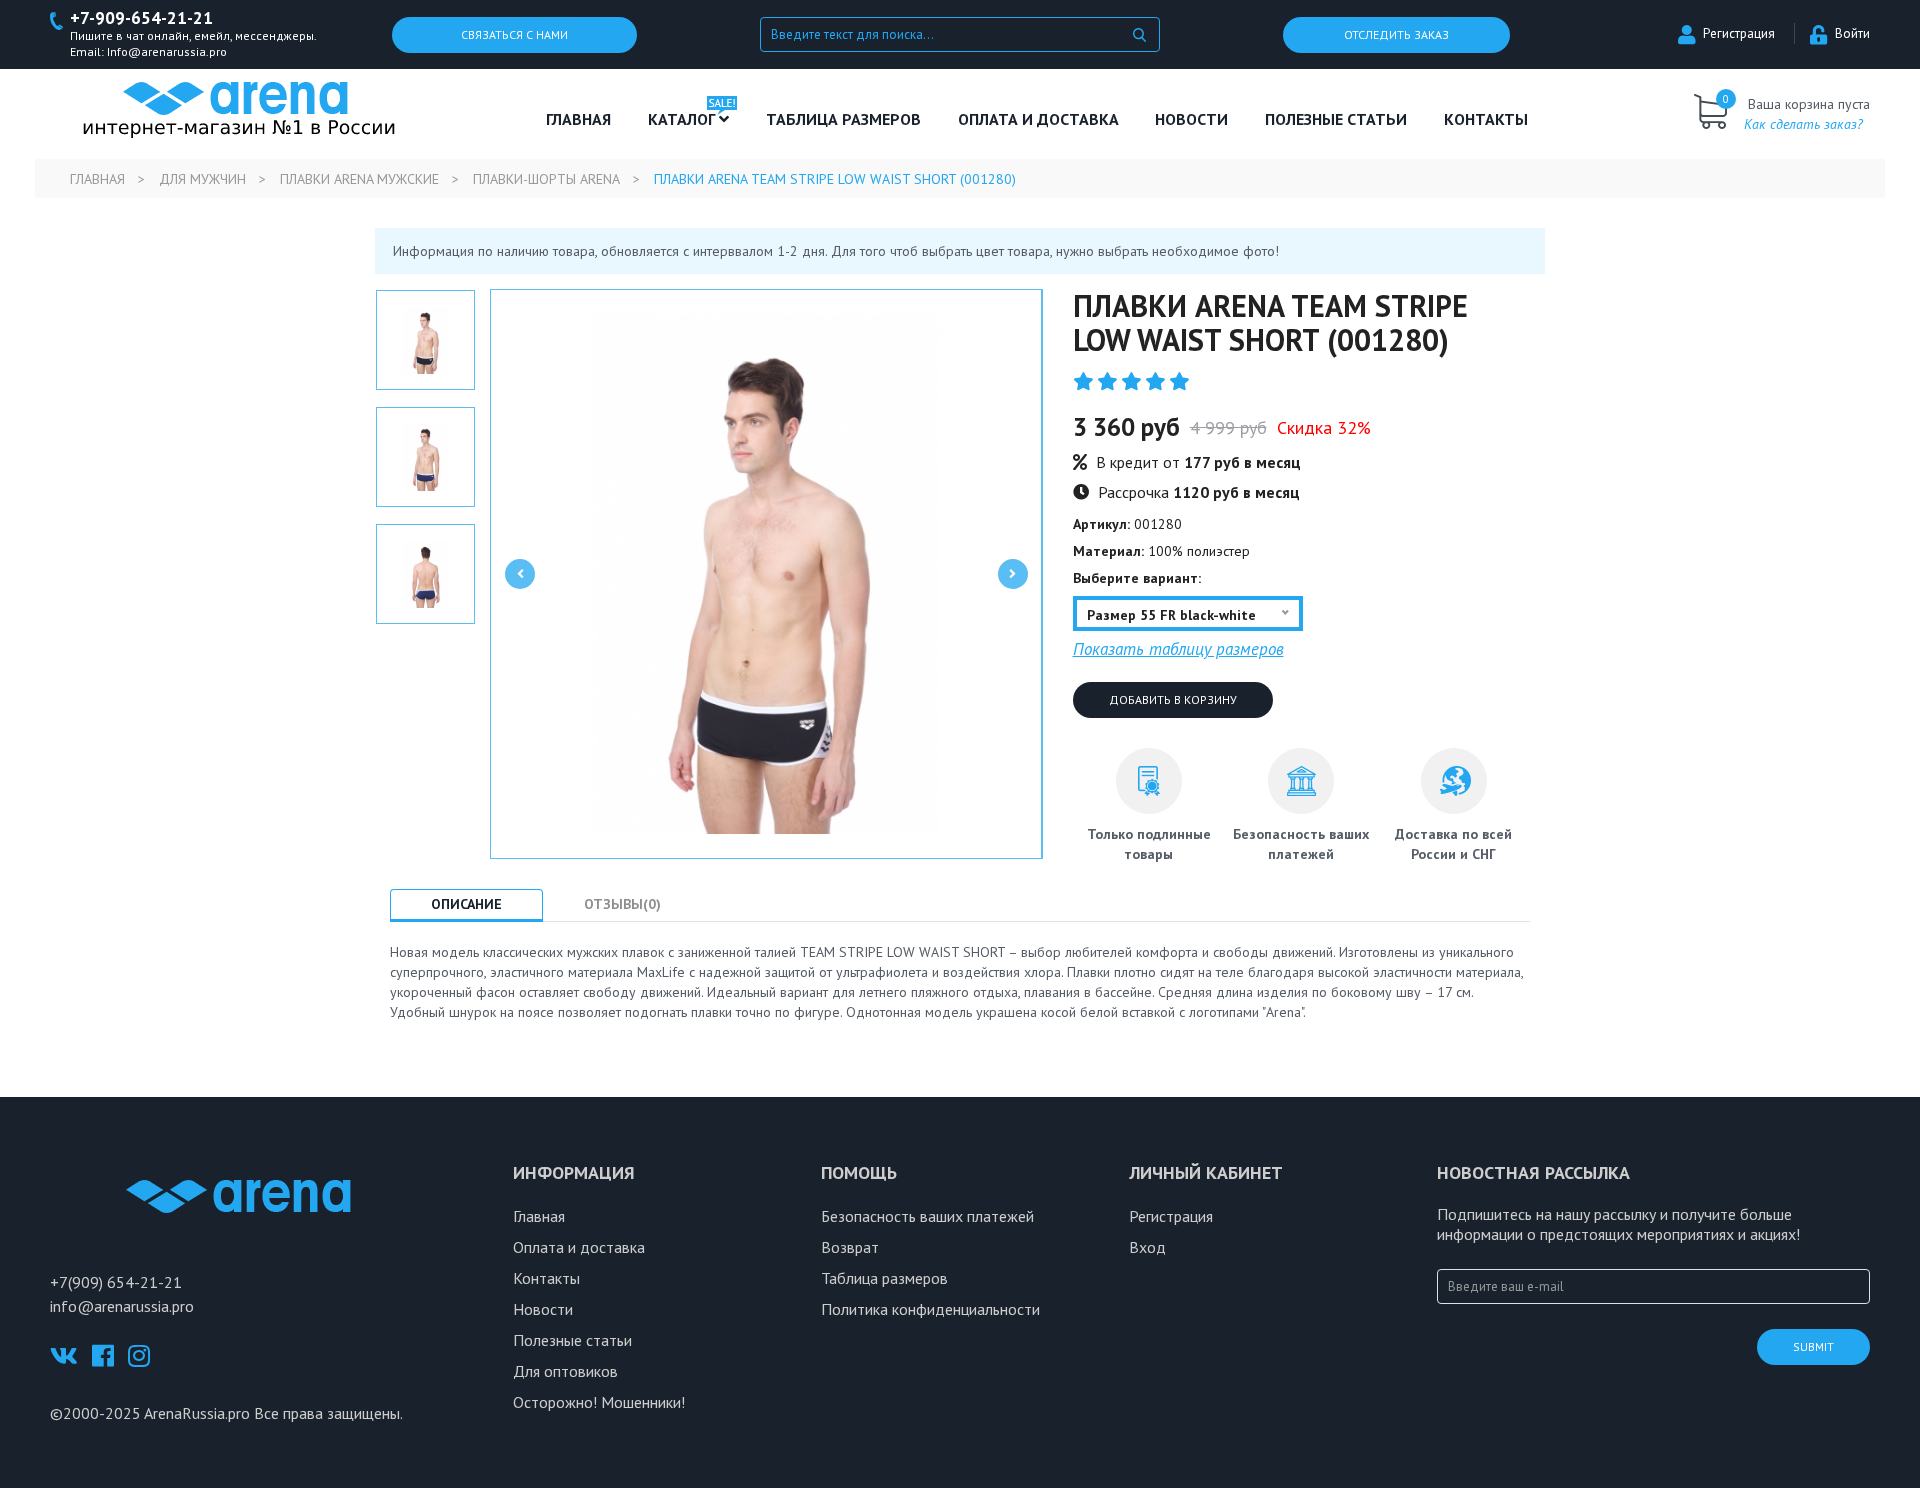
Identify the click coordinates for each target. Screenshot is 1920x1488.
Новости (1191, 119)
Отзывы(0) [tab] (622, 904)
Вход (1147, 1247)
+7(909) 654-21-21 (116, 1282)
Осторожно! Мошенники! (599, 1402)
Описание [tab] (466, 904)
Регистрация (1739, 33)
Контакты (1486, 119)
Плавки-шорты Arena (546, 179)
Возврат (850, 1247)
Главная (578, 119)
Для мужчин (202, 179)
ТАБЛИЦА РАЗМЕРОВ (843, 119)
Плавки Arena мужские (359, 179)
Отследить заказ (1396, 34)
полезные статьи (1336, 119)
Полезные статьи (572, 1340)
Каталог (683, 119)
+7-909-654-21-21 (141, 18)
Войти (1852, 33)
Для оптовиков (565, 1371)
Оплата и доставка (1038, 119)
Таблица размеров (884, 1278)
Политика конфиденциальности (930, 1309)
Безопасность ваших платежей (927, 1216)
